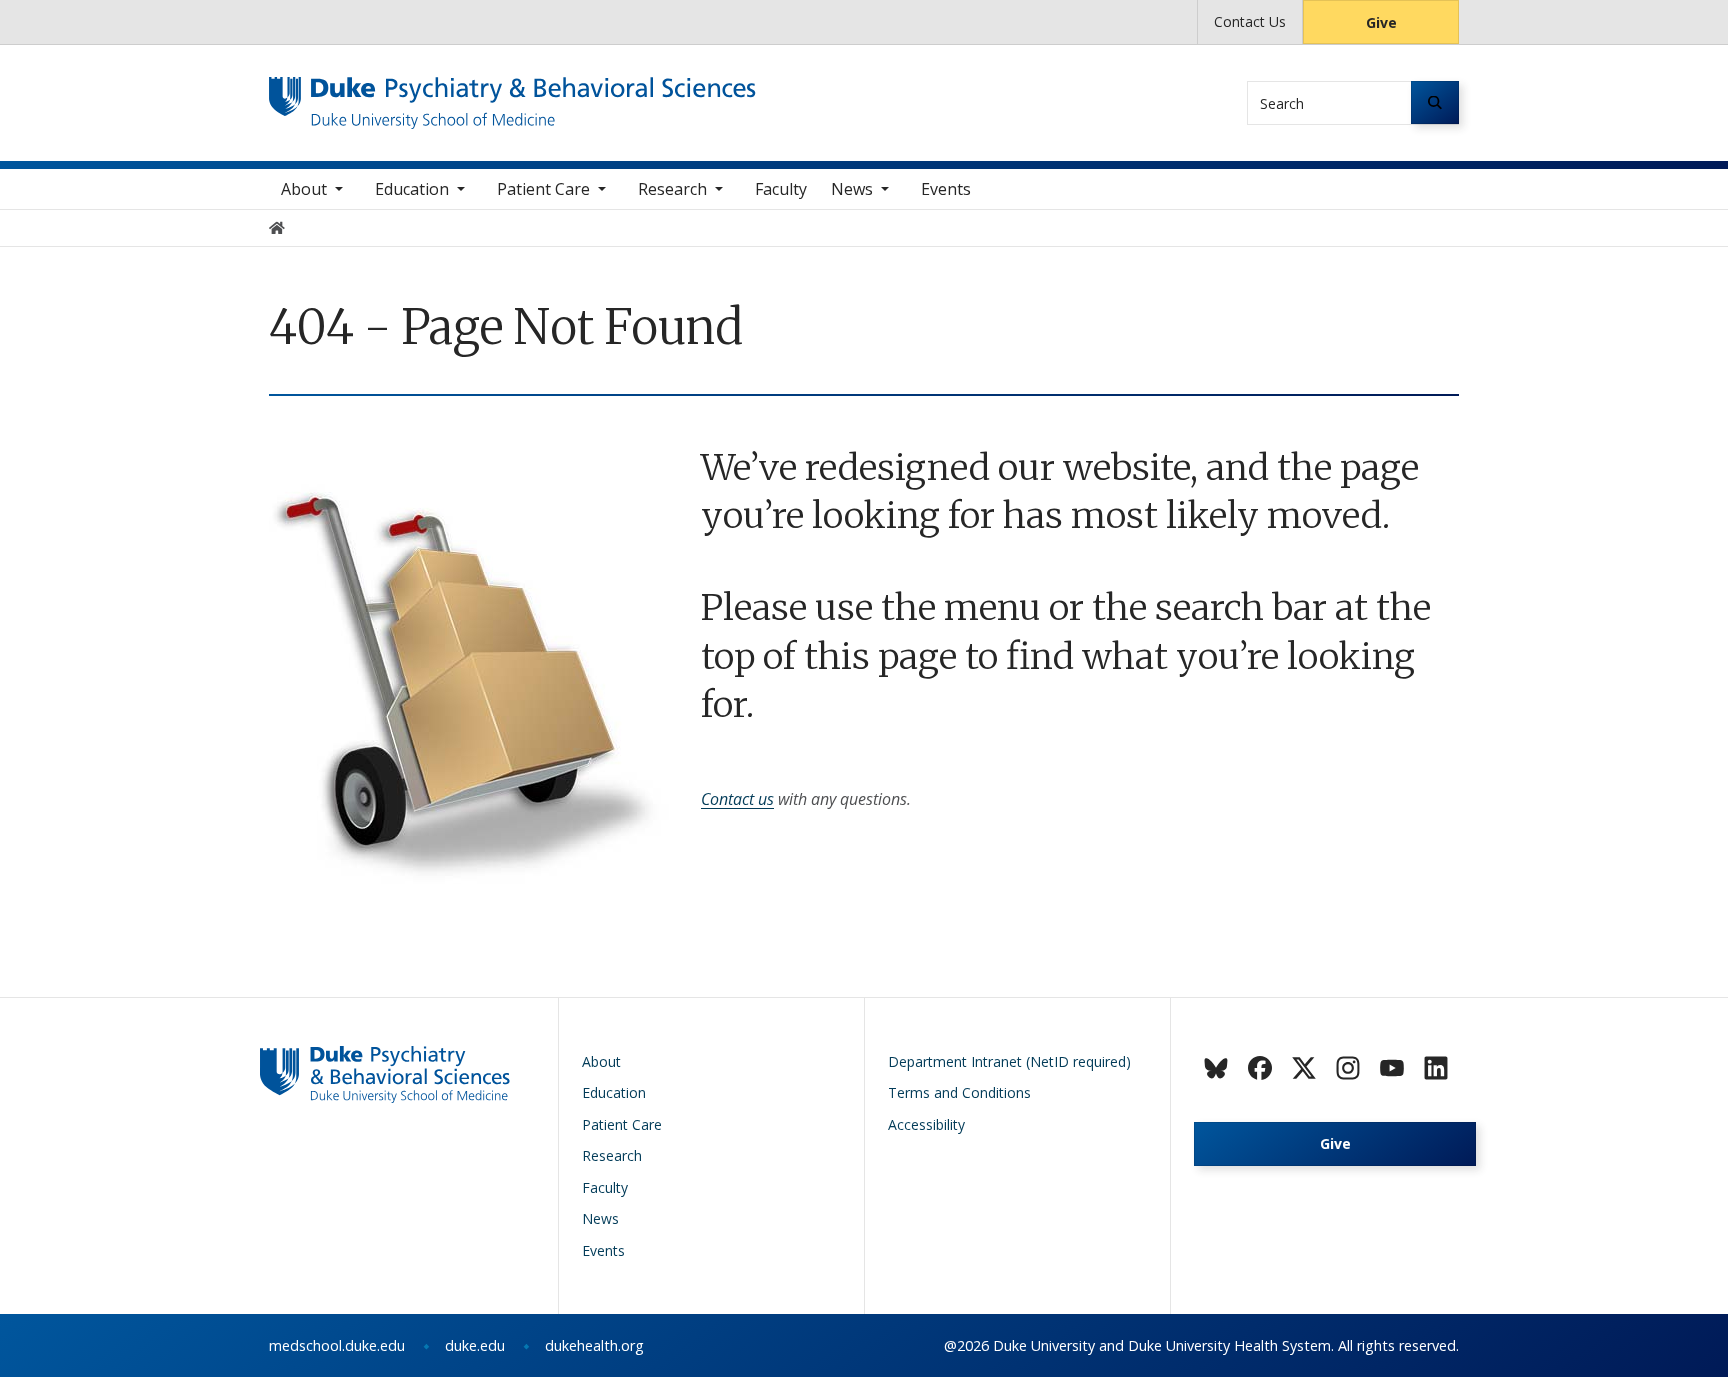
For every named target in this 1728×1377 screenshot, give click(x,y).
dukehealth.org (594, 1345)
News (852, 189)
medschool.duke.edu (337, 1345)
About (304, 189)
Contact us (737, 799)
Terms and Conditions (959, 1092)
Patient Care (543, 189)
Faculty (781, 189)
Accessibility (926, 1124)
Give (1381, 22)
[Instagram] (1348, 1068)
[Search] (1435, 102)
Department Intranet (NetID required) (1009, 1061)
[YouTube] (1392, 1068)
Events (946, 189)
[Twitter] (1304, 1068)
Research (672, 189)
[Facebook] (1260, 1068)
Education (412, 189)
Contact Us (1250, 21)
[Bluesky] (1216, 1068)
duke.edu (475, 1345)
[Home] (512, 95)
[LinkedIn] (1436, 1068)
